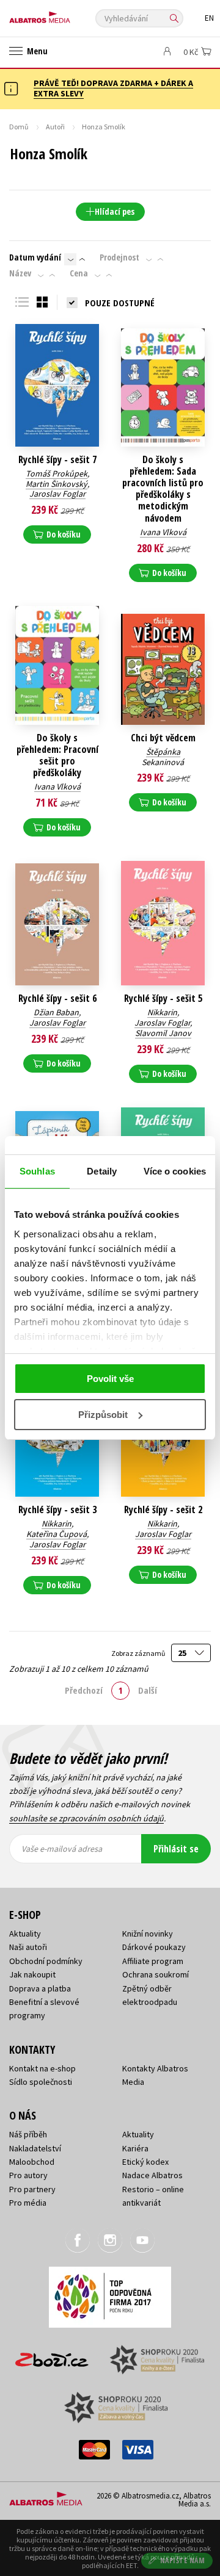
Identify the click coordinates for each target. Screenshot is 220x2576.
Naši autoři (28, 1947)
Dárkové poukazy (154, 1947)
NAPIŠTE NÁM (183, 2560)
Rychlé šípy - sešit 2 (163, 1510)
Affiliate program (153, 1961)
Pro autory (28, 2175)
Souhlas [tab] (37, 1171)
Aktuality (25, 1934)
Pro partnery (32, 2189)
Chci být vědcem (163, 738)
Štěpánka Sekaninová (163, 757)
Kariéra (135, 2148)
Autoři (55, 127)
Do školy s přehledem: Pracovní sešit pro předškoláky (57, 756)
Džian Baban (56, 1012)
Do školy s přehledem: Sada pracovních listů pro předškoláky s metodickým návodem (163, 489)
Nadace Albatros (152, 2175)
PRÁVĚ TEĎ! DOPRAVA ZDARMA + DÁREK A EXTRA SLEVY (113, 88)
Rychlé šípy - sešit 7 (57, 460)
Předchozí (84, 1690)
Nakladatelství (35, 2148)
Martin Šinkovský (57, 484)
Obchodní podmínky (46, 1961)
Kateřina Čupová (57, 1534)
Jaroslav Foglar (57, 494)
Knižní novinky (148, 1934)
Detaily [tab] (102, 1171)
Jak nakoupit (32, 1974)
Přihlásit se (176, 1849)
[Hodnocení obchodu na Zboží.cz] (52, 2355)
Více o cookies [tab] (175, 1171)
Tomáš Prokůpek (57, 473)
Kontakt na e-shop (42, 2068)
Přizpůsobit (103, 1415)
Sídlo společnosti (41, 2082)
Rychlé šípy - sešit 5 (163, 998)
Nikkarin (162, 1012)
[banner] (64, 14)
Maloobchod (32, 2162)
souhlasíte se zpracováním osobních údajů (86, 1818)
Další (148, 1690)
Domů (19, 127)
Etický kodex (145, 2162)
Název (20, 273)
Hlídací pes (115, 211)
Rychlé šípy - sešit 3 (57, 1510)
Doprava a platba (40, 1988)
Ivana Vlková (163, 532)
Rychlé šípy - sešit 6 (57, 998)
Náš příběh (28, 2134)
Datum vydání (35, 257)
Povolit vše (110, 1379)
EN (209, 18)
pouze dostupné (120, 303)
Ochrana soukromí (156, 1974)
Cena (79, 273)
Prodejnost (119, 257)
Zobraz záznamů (139, 1653)
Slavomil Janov (163, 1033)
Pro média (28, 2203)
